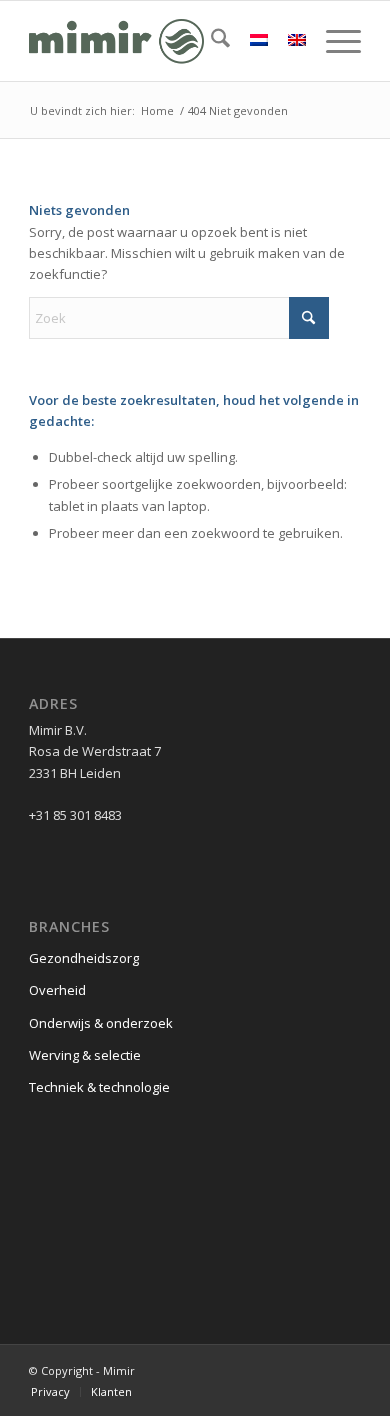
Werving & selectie (85, 1055)
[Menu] (333, 41)
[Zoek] (210, 41)
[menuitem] (210, 41)
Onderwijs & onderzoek (101, 1023)
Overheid (57, 990)
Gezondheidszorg (84, 958)
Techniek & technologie (99, 1087)
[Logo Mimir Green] (161, 41)
